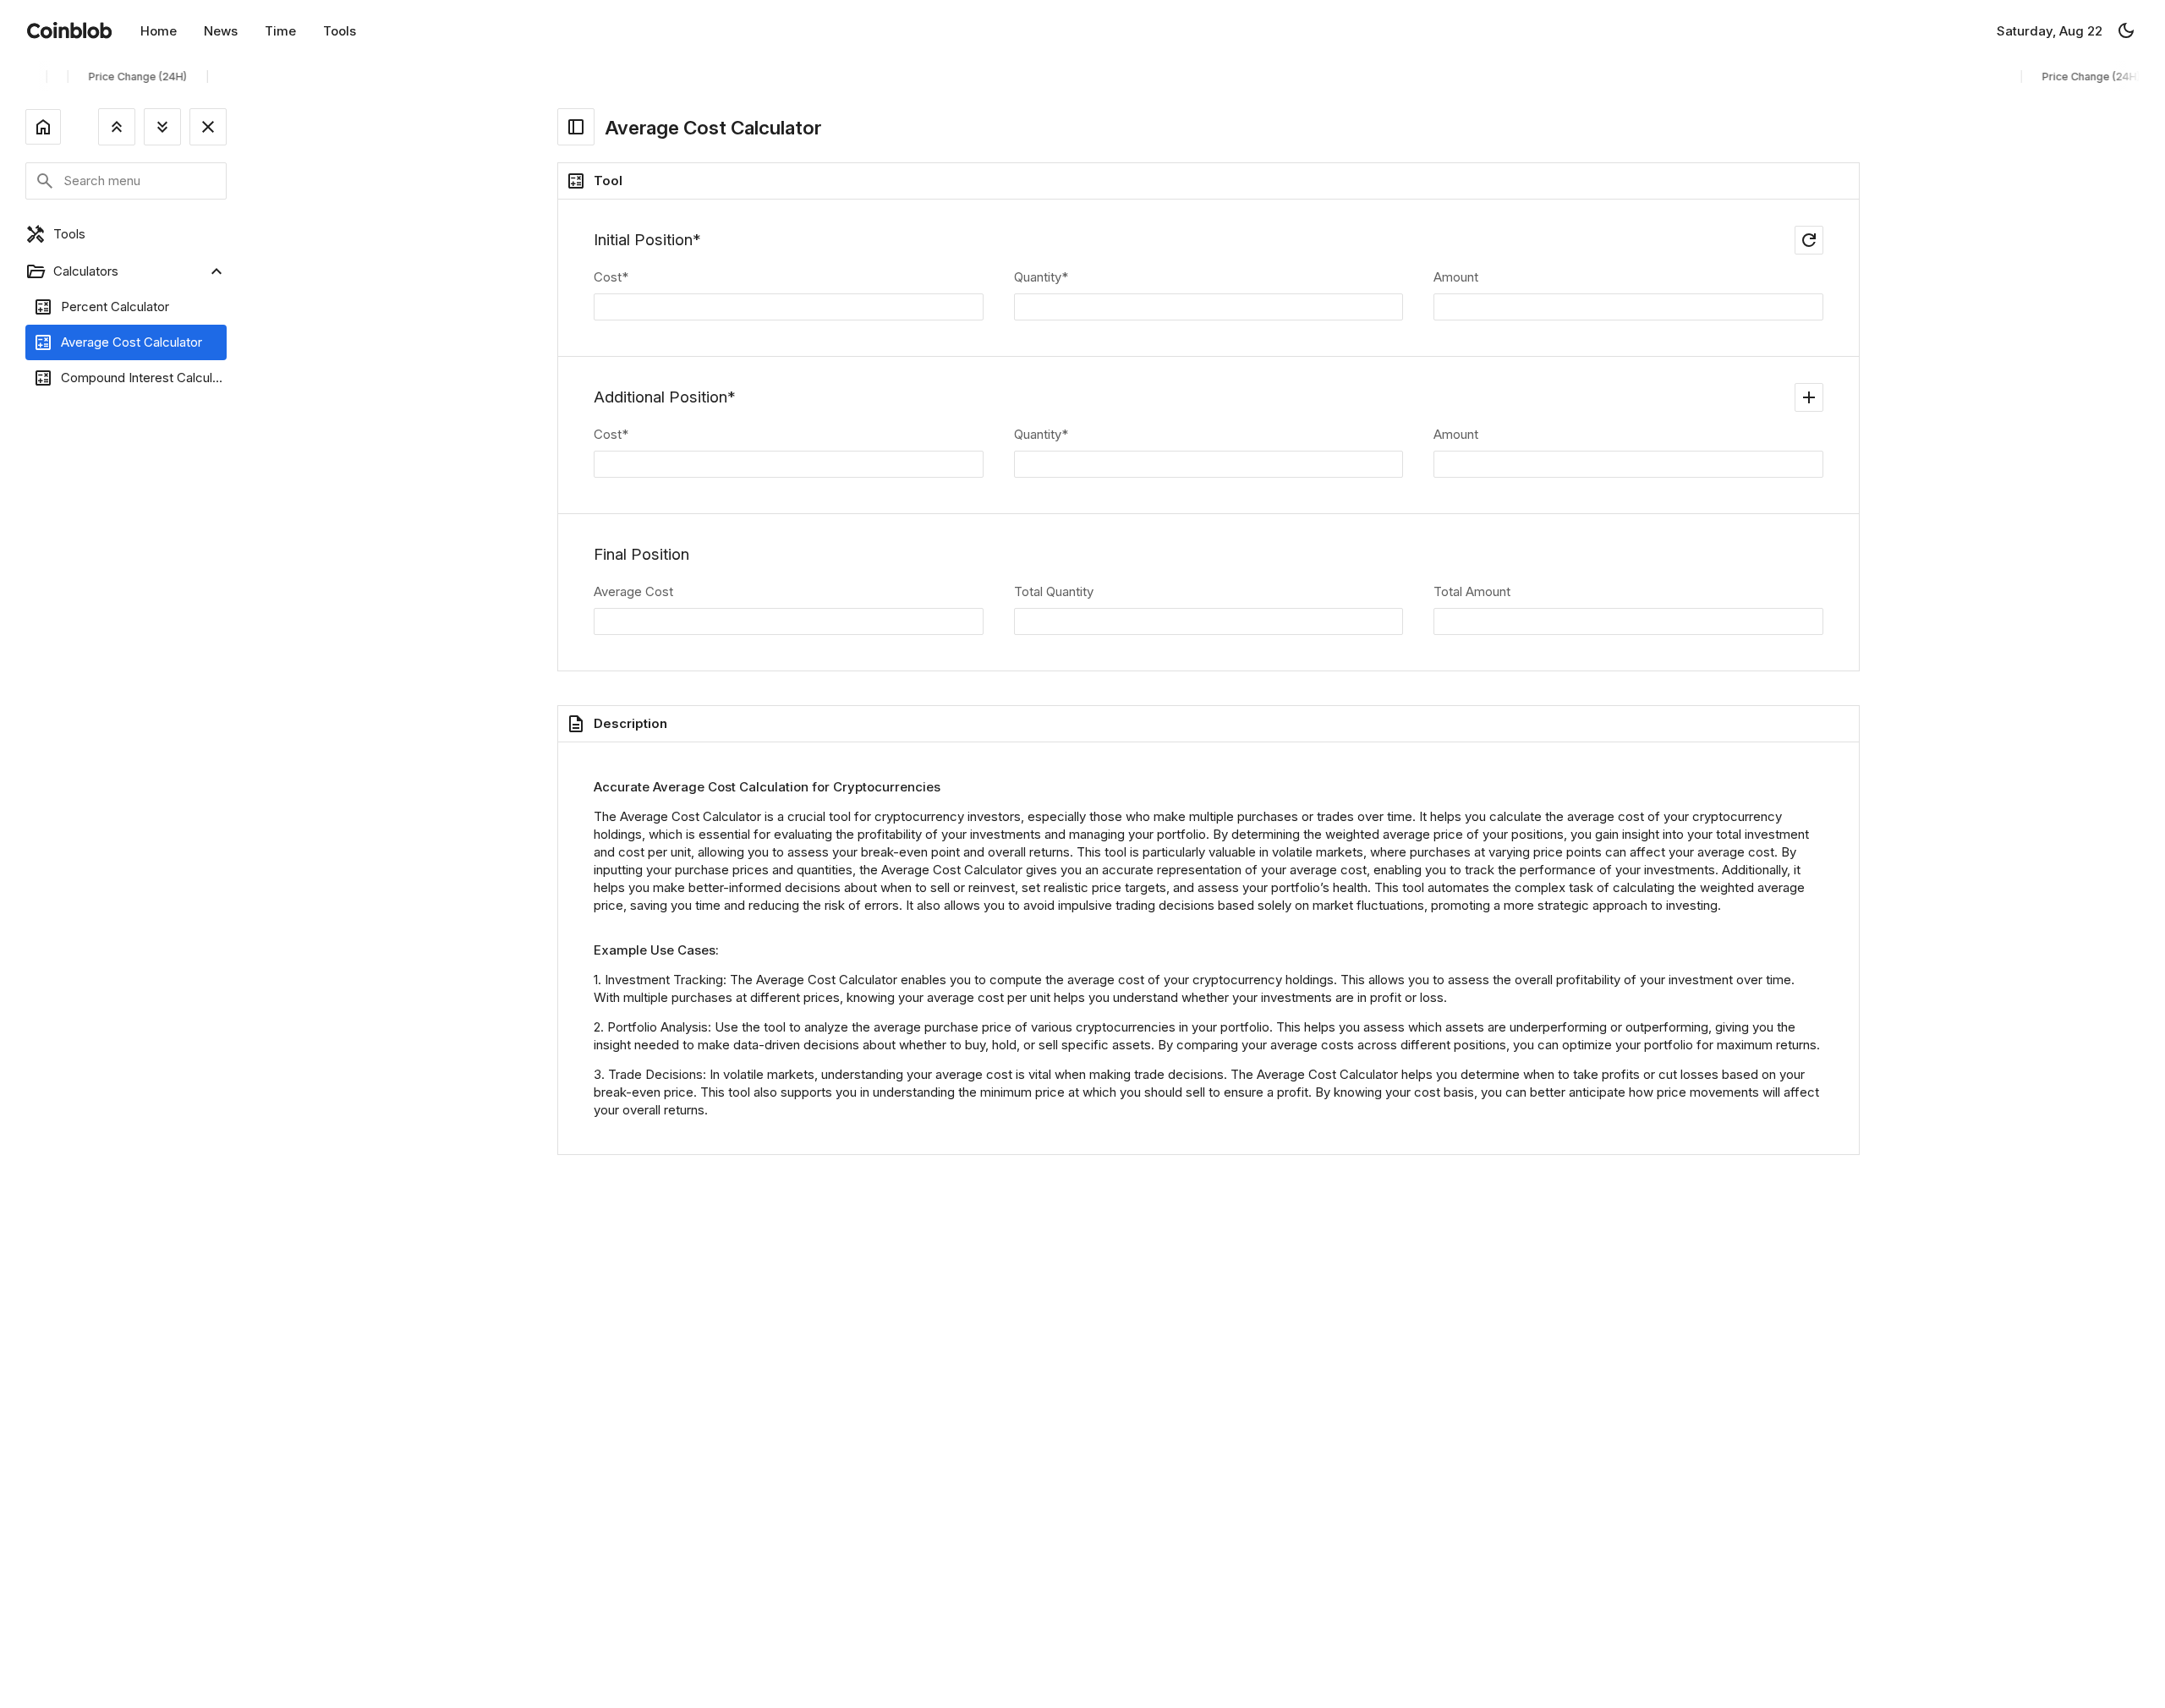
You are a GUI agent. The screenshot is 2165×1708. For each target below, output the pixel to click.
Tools (340, 31)
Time (280, 31)
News (221, 31)
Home (159, 31)
